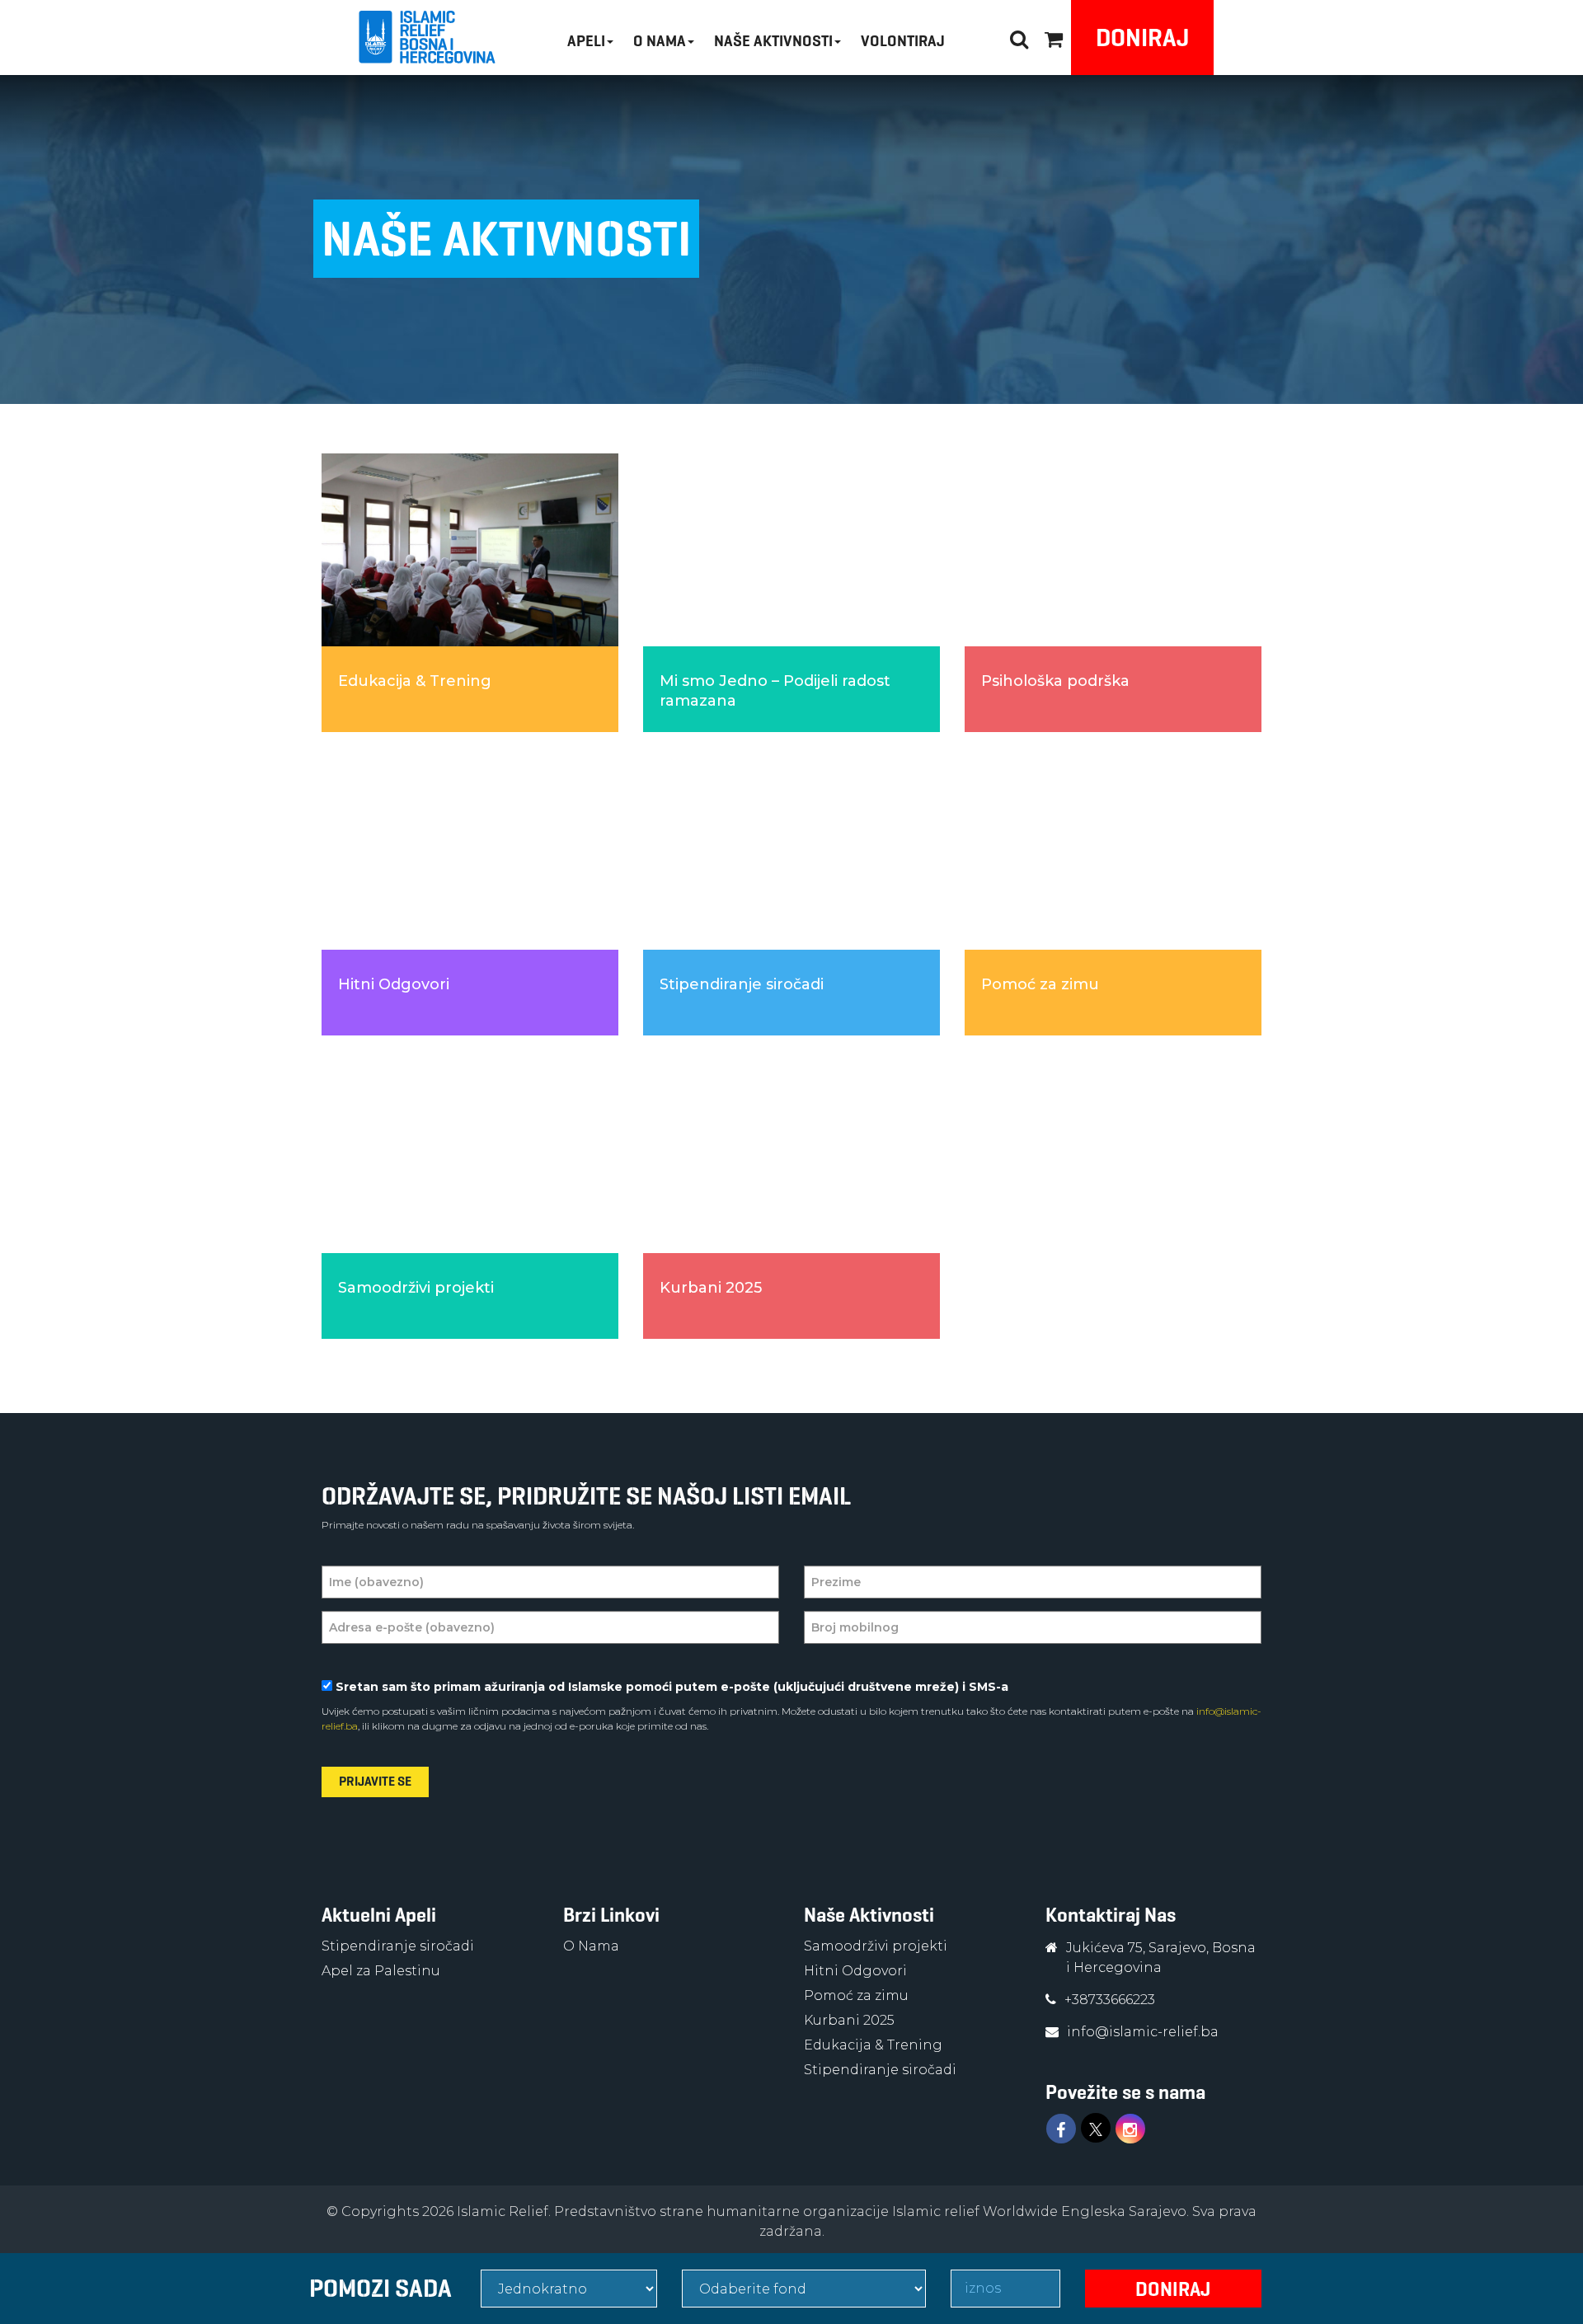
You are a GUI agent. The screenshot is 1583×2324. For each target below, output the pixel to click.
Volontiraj (903, 41)
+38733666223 (1110, 2000)
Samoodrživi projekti (876, 1946)
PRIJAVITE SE (375, 1781)
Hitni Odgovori (855, 1971)
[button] (1054, 37)
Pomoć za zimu (856, 1995)
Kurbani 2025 (849, 2020)
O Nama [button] (660, 41)
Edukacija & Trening (873, 2045)
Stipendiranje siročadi (398, 1946)
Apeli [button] (586, 41)
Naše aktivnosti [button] (773, 41)
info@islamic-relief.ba (1143, 2032)
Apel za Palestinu (381, 1971)
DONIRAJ (1142, 38)
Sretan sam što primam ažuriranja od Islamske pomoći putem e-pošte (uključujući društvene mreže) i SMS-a (672, 1687)
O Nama (591, 1946)
